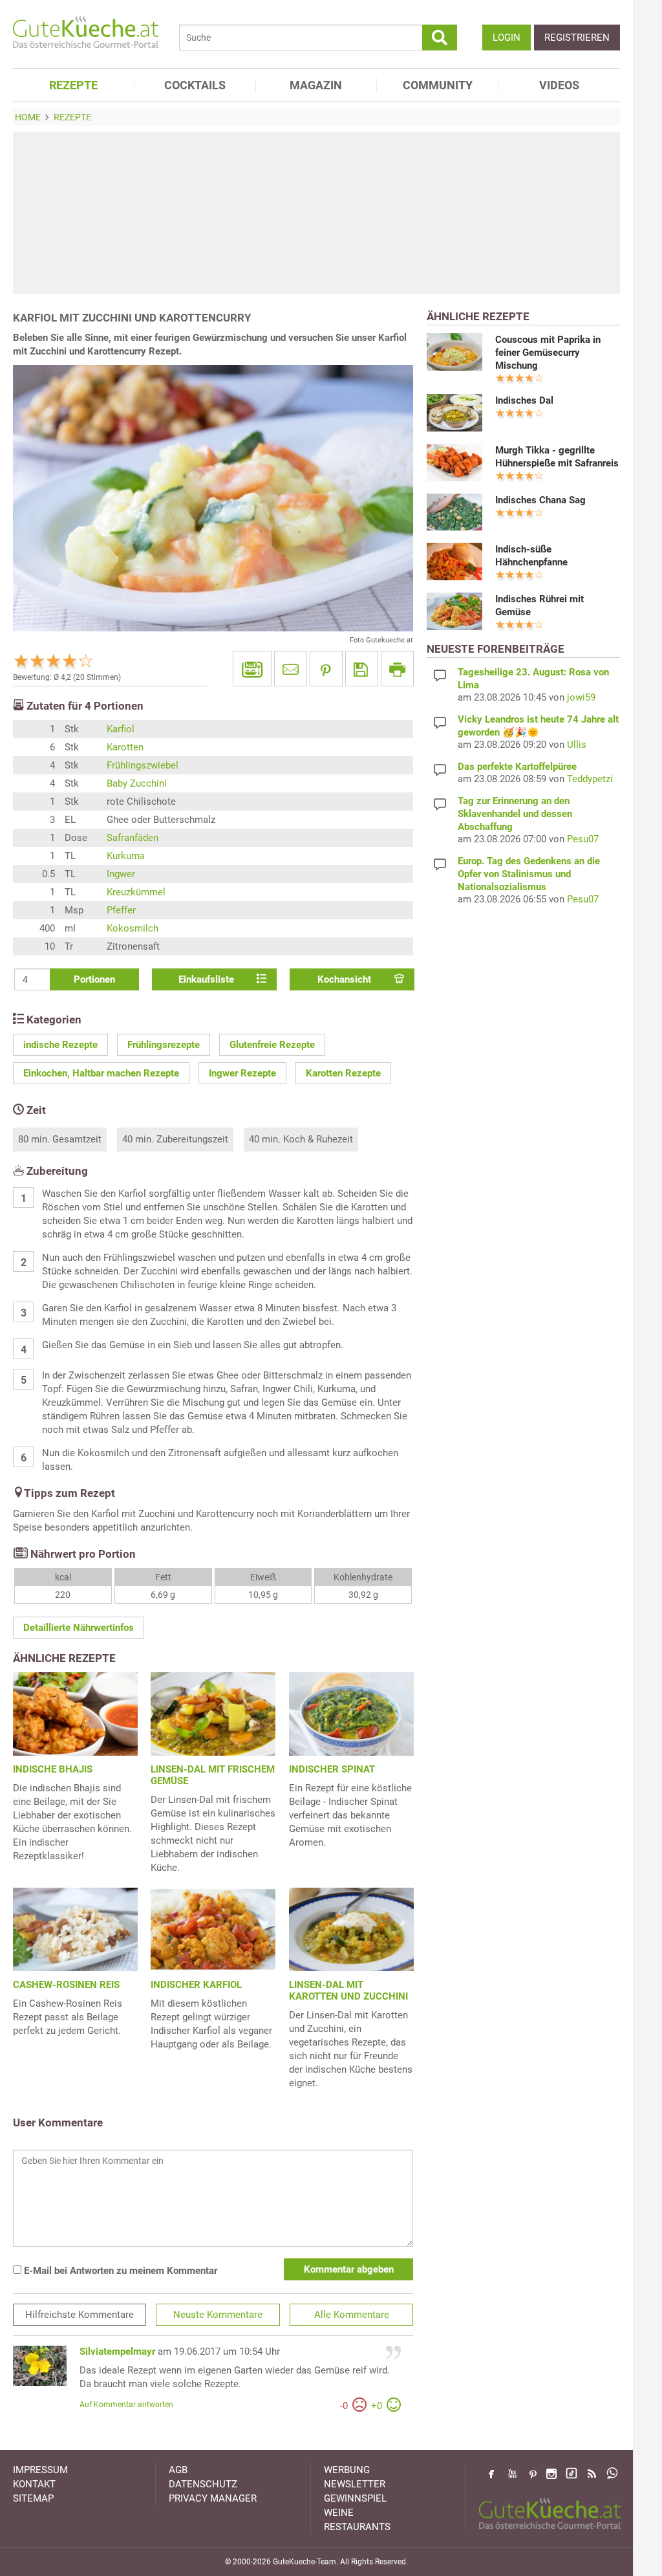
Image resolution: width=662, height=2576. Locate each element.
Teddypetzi (590, 779)
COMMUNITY (438, 85)
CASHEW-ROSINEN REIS (66, 1985)
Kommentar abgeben (349, 2269)
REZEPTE (73, 85)
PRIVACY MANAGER (213, 2498)
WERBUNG (347, 2470)
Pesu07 (583, 839)
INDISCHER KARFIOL (196, 1985)
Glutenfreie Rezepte (272, 1045)
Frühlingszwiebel (143, 765)
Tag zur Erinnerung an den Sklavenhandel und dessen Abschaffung (515, 814)
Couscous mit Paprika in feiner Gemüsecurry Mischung (548, 353)
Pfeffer (121, 910)
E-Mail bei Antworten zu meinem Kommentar (119, 2271)
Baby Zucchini (137, 783)
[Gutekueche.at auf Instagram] (551, 2474)
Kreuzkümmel (136, 892)
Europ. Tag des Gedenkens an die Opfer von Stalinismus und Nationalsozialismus (529, 874)
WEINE (339, 2513)
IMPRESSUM (40, 2470)
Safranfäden (133, 838)
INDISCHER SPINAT (332, 1769)
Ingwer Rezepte (242, 1073)
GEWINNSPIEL (355, 2498)
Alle (352, 2315)
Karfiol (121, 729)
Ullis (577, 745)
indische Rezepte (60, 1045)
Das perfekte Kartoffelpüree (517, 767)
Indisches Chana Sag (540, 500)
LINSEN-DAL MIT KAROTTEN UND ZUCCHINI (348, 1991)
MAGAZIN (316, 85)
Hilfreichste (80, 2315)
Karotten (125, 747)
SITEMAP (33, 2498)
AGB (178, 2470)
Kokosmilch (133, 928)
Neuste (218, 2315)
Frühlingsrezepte (164, 1045)
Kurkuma (126, 856)
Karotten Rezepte (343, 1073)
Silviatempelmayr (117, 2352)
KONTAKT (34, 2484)
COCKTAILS (195, 85)
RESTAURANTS (357, 2527)
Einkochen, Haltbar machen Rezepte (101, 1073)
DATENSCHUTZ (203, 2484)
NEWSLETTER (355, 2484)
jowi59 (581, 697)
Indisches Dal (524, 400)
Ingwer (121, 874)
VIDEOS (559, 85)
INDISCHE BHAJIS (53, 1769)
